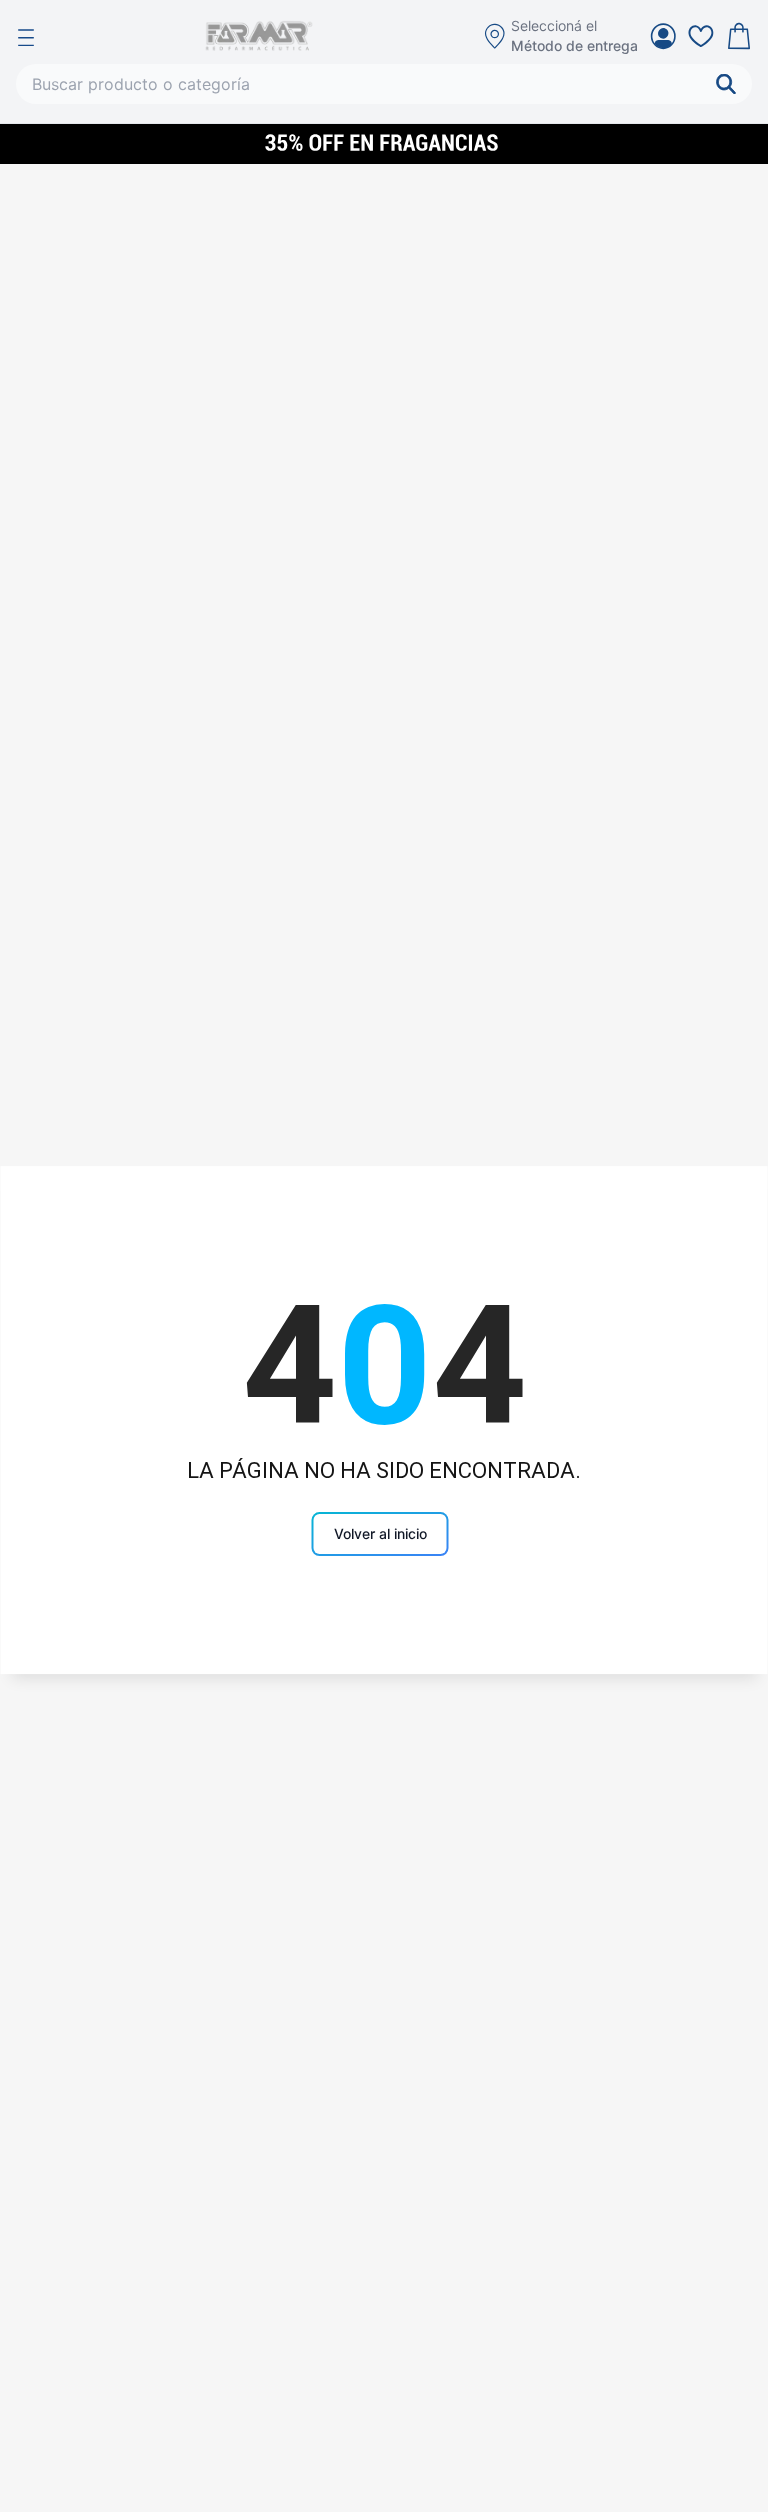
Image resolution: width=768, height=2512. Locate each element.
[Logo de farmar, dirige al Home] (259, 36)
